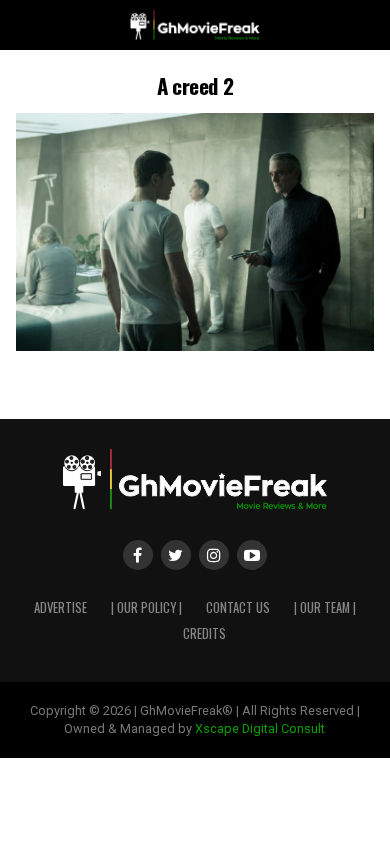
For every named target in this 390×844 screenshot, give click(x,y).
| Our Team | (325, 607)
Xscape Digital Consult (260, 728)
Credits (204, 633)
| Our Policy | (146, 607)
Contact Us (238, 607)
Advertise (60, 607)
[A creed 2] (194, 345)
